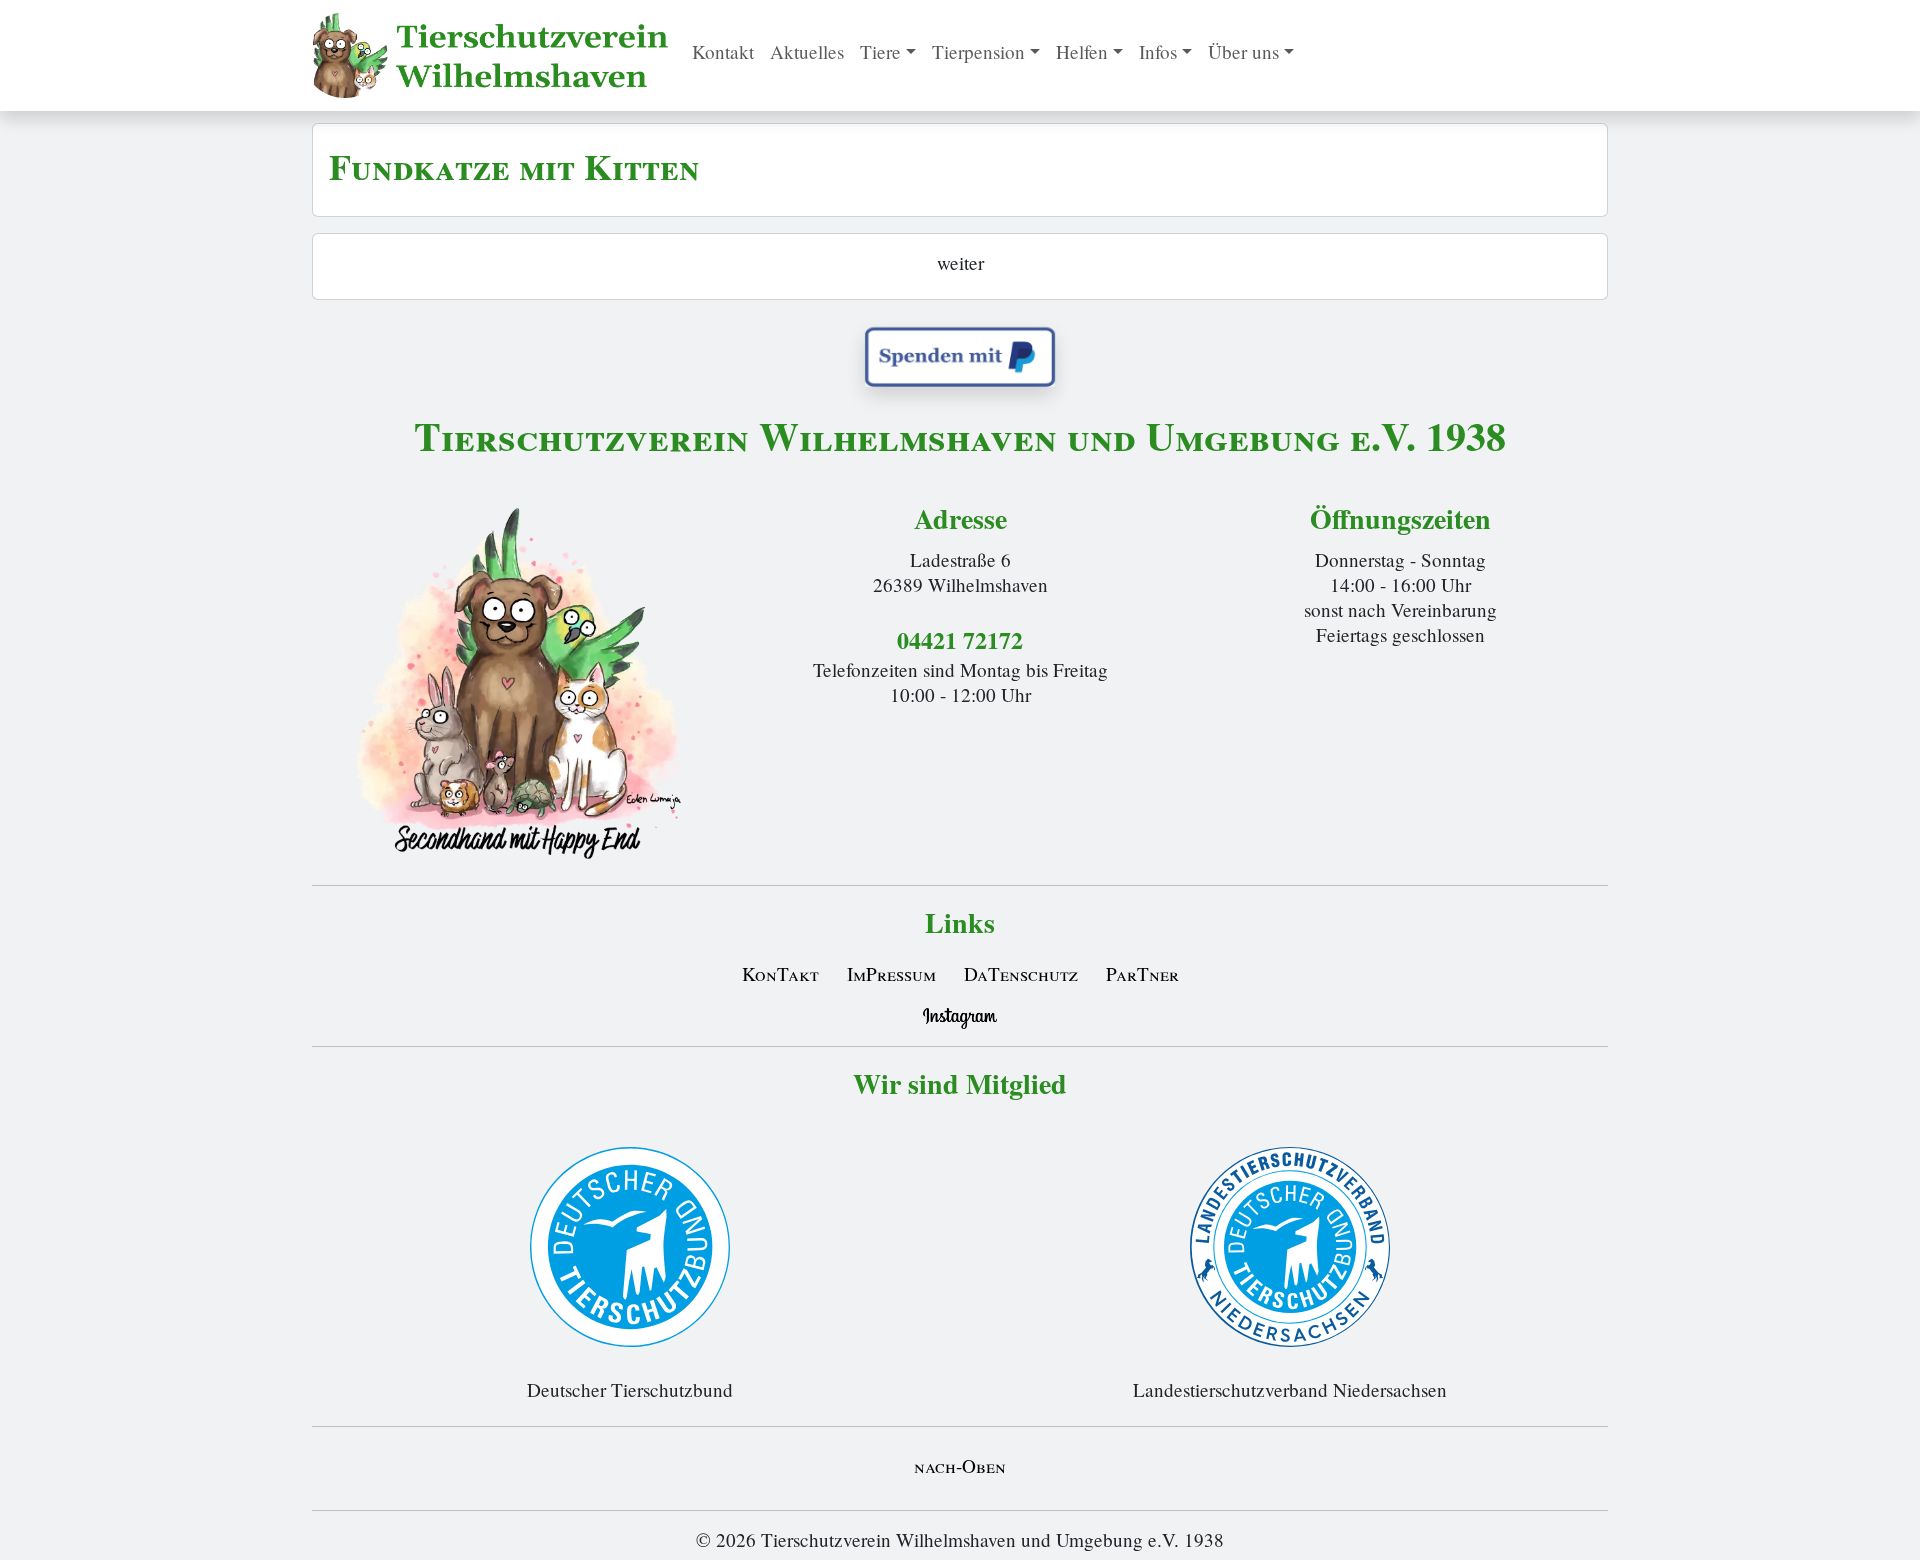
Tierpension (978, 51)
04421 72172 (960, 639)
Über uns (1243, 51)
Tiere (880, 51)
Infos (1158, 51)
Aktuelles (807, 51)
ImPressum (891, 973)
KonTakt (780, 973)
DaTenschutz (1021, 973)
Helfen (1082, 51)
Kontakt (723, 51)
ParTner (1142, 973)
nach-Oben (960, 1465)
